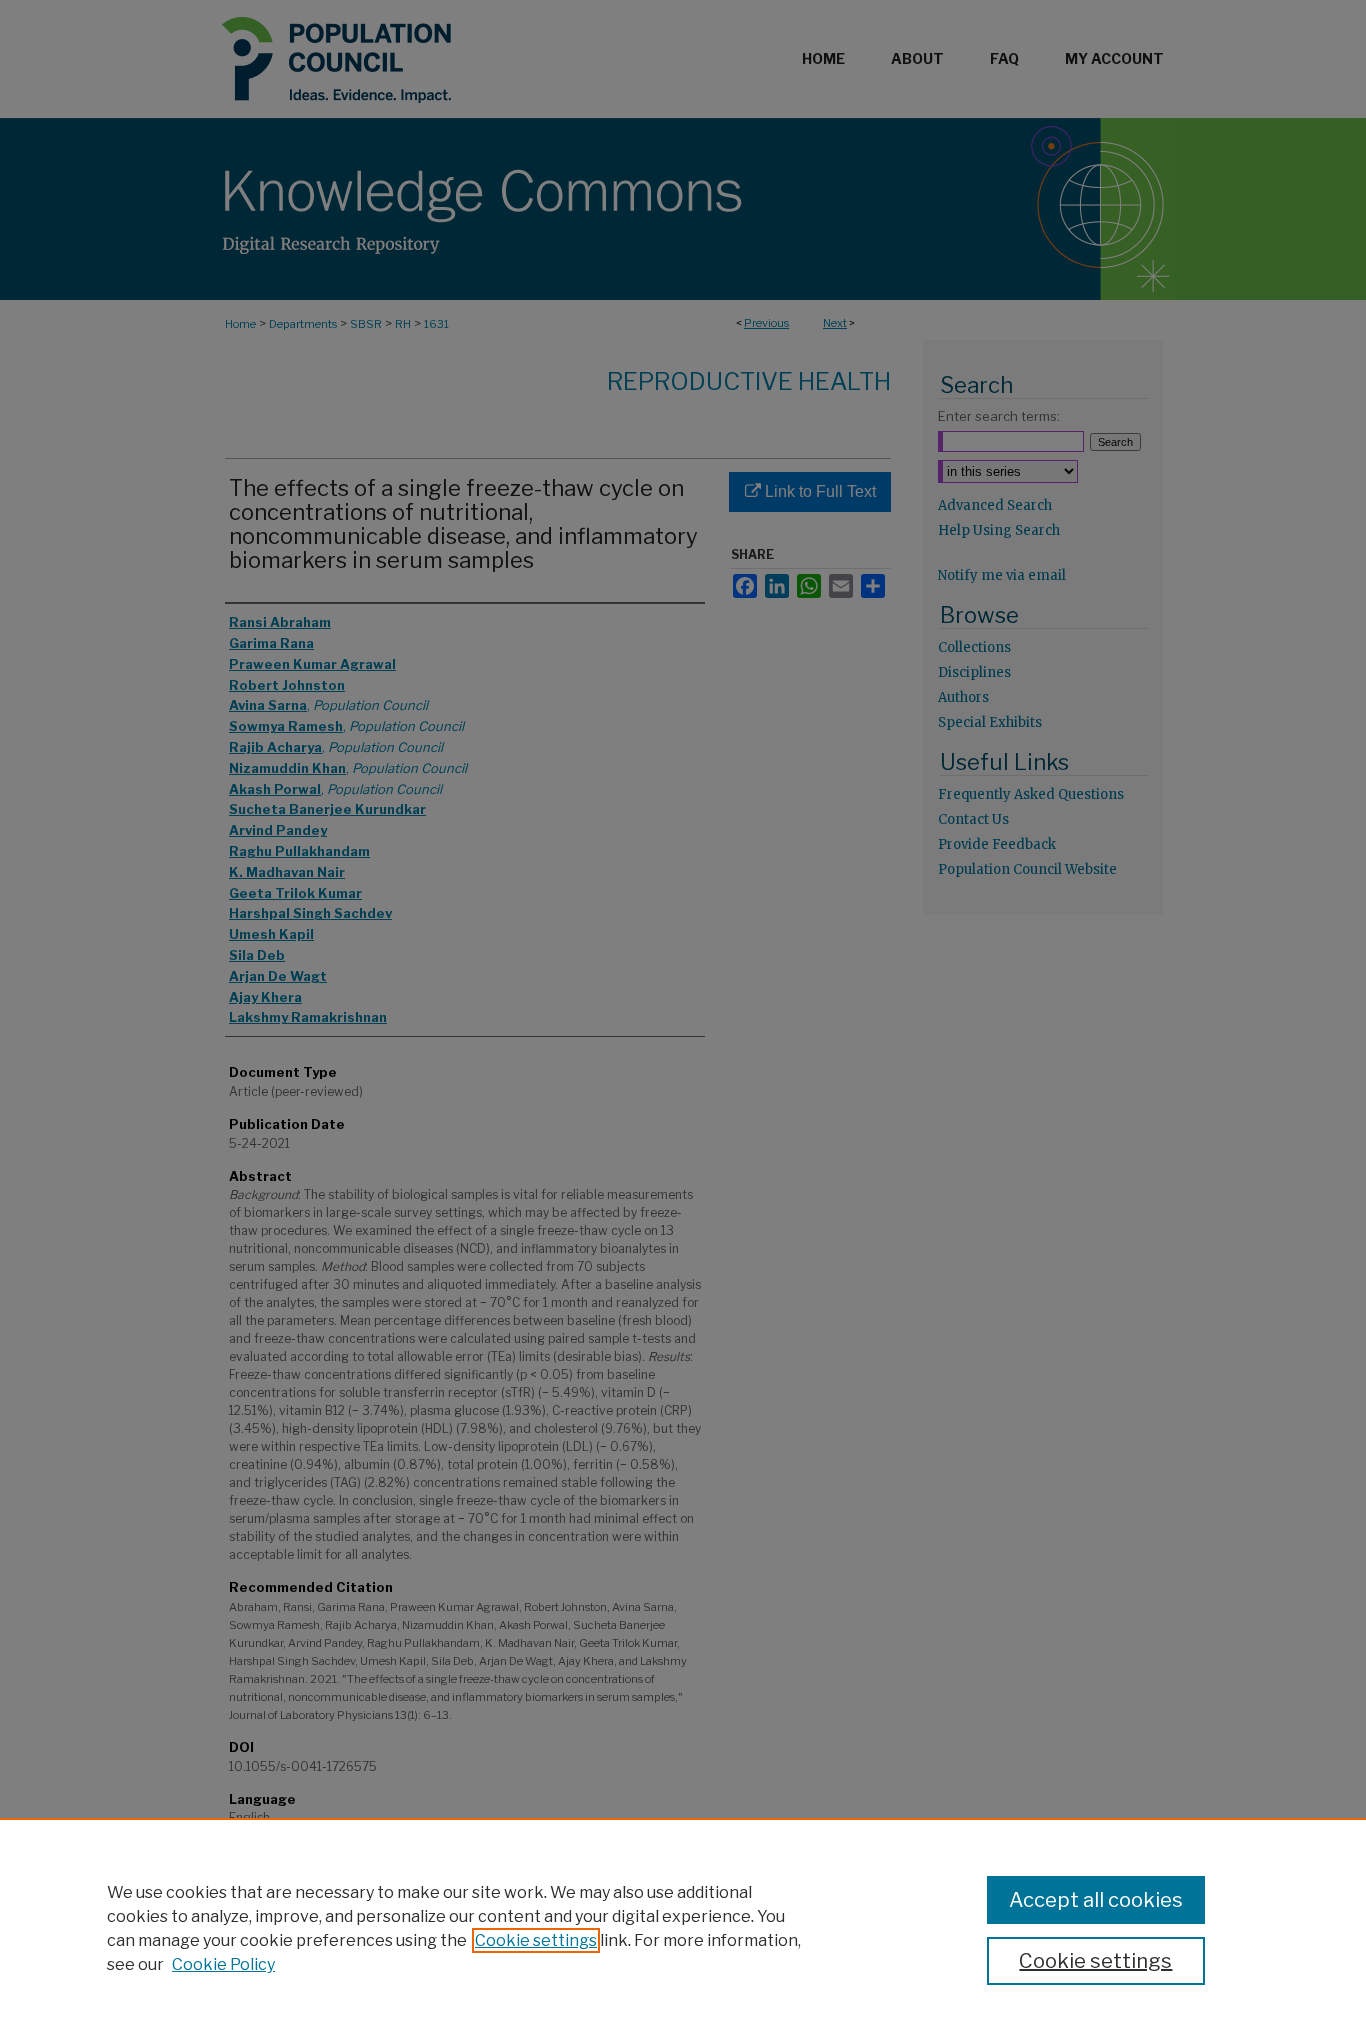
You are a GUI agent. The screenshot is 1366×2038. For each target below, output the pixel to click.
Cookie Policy (223, 1964)
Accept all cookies (1096, 1900)
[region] (683, 1928)
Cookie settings (536, 1940)
